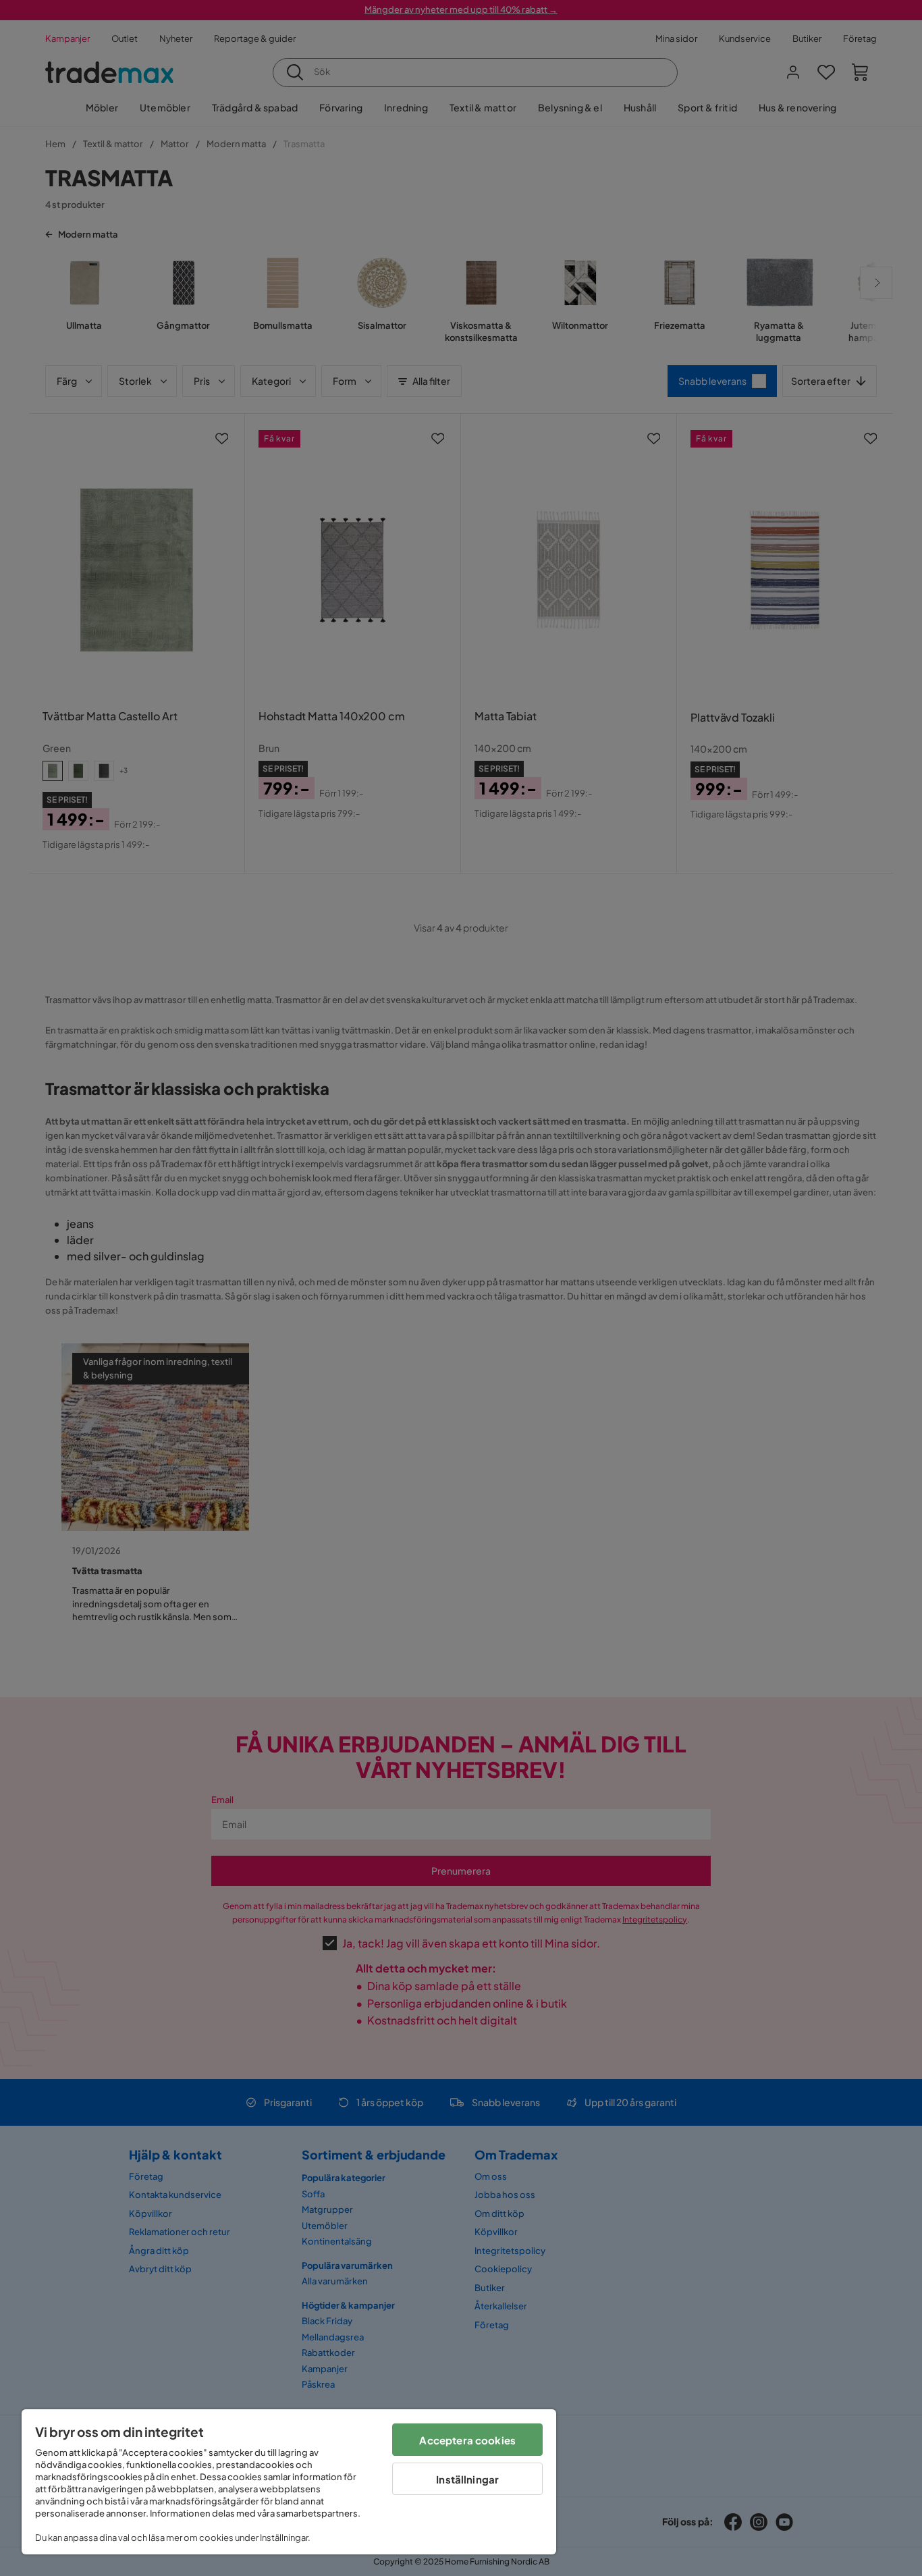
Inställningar (467, 2479)
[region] (289, 2482)
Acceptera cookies (467, 2440)
